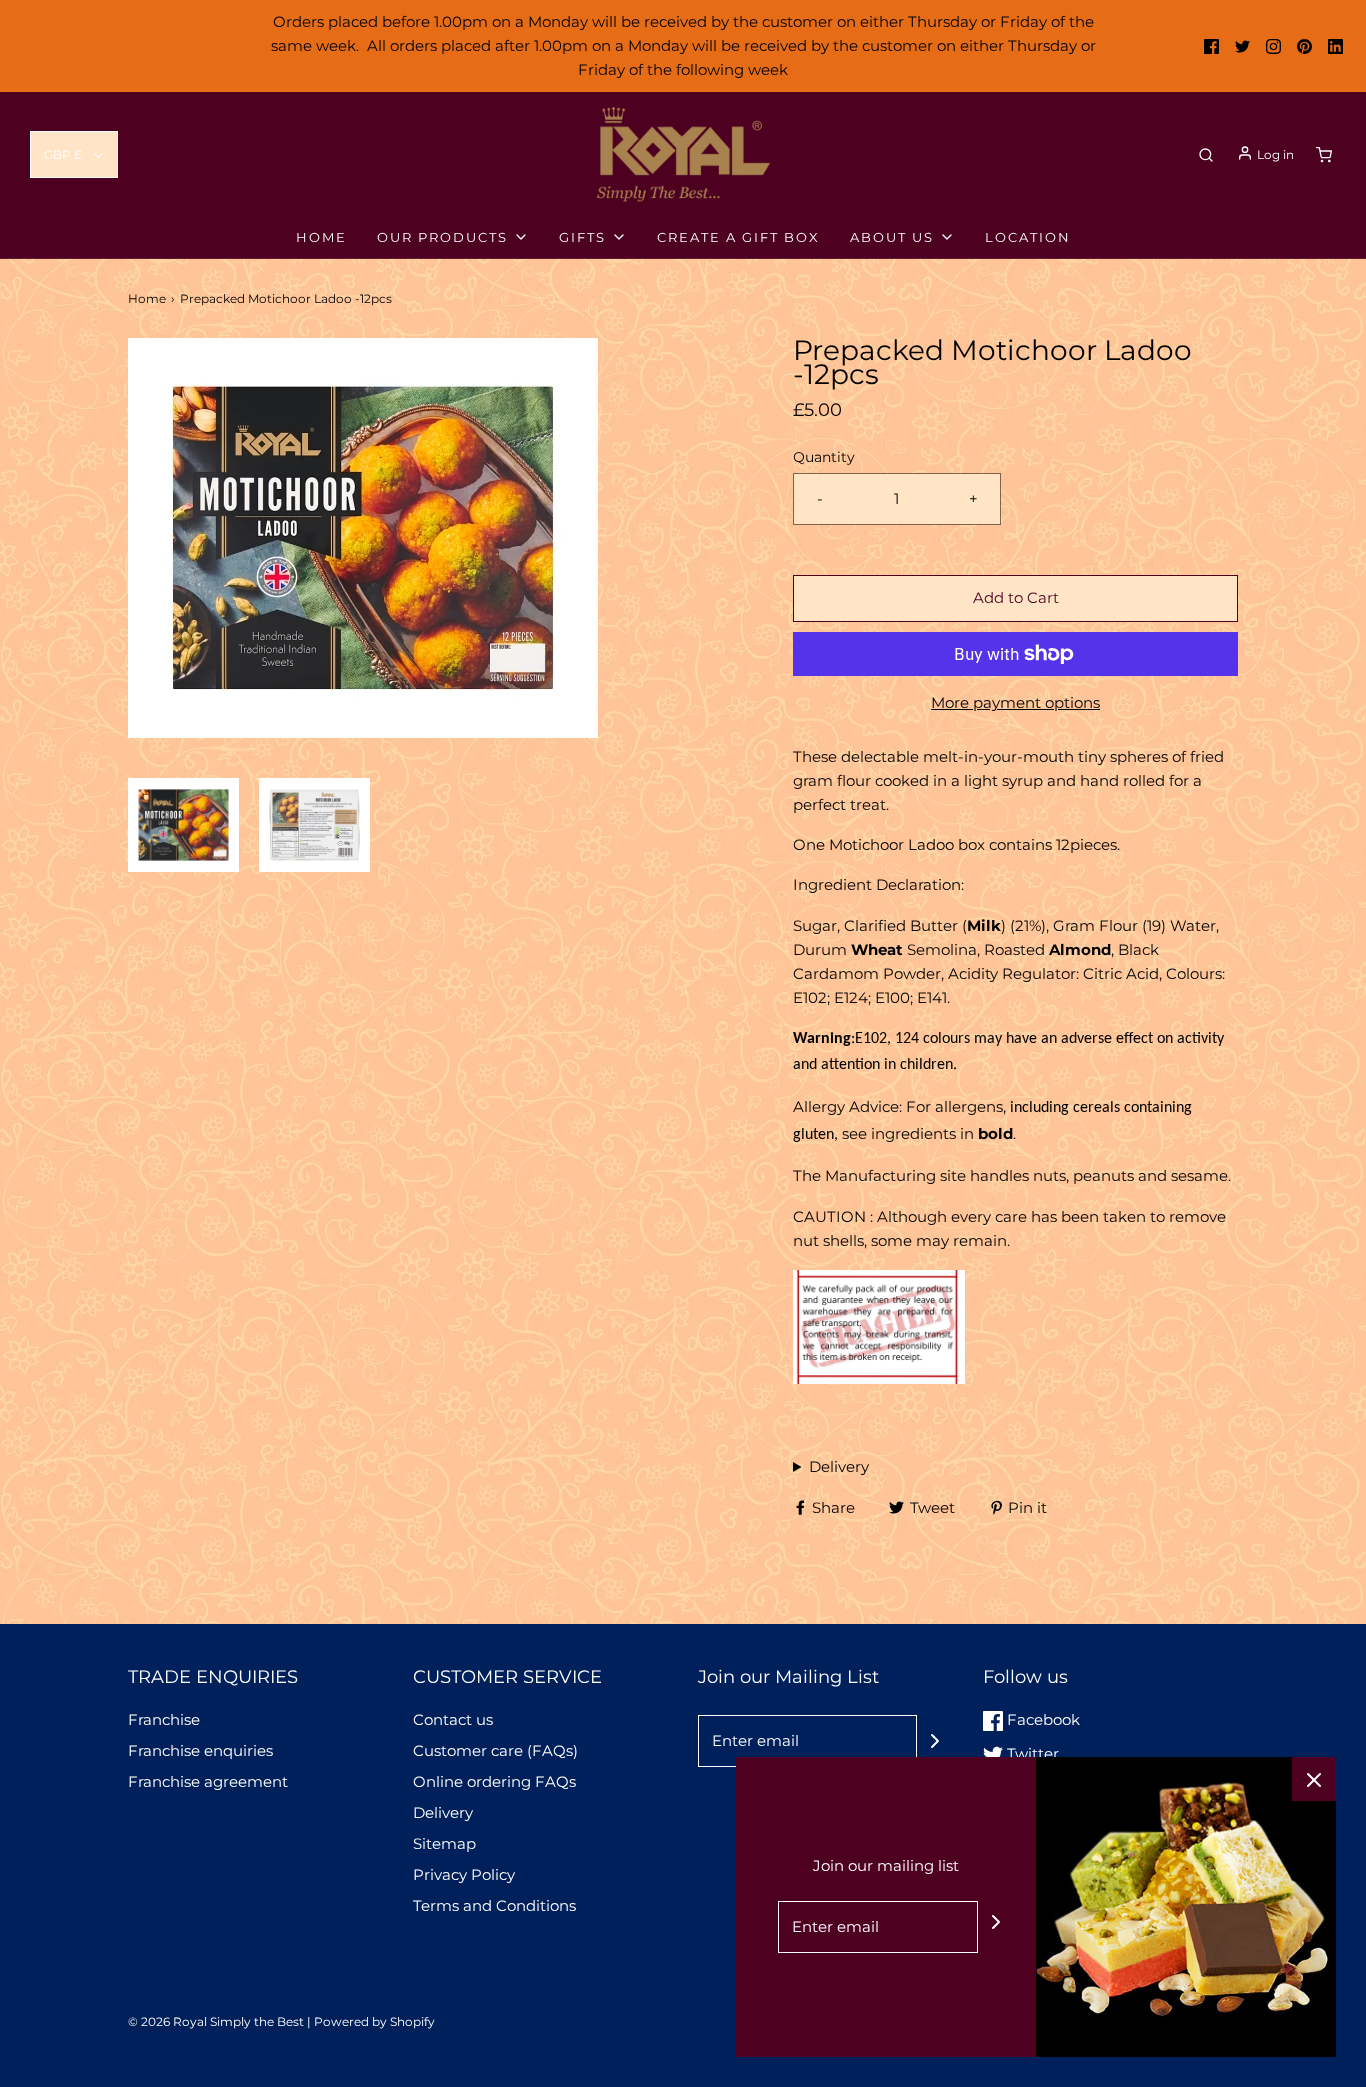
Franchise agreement (208, 1781)
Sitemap (444, 1843)
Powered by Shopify (374, 2021)
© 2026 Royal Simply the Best (217, 2021)
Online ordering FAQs (494, 1781)
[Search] (1206, 155)
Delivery (839, 1466)
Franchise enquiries (200, 1750)
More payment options (1015, 702)
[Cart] (1324, 155)
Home (147, 298)
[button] (74, 154)
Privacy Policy (464, 1874)
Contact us (453, 1719)
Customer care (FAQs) (495, 1750)
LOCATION (1028, 237)
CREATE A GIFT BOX (738, 237)
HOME (321, 237)
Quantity (824, 457)
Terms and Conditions (494, 1905)
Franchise (164, 1719)
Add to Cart (1016, 597)
